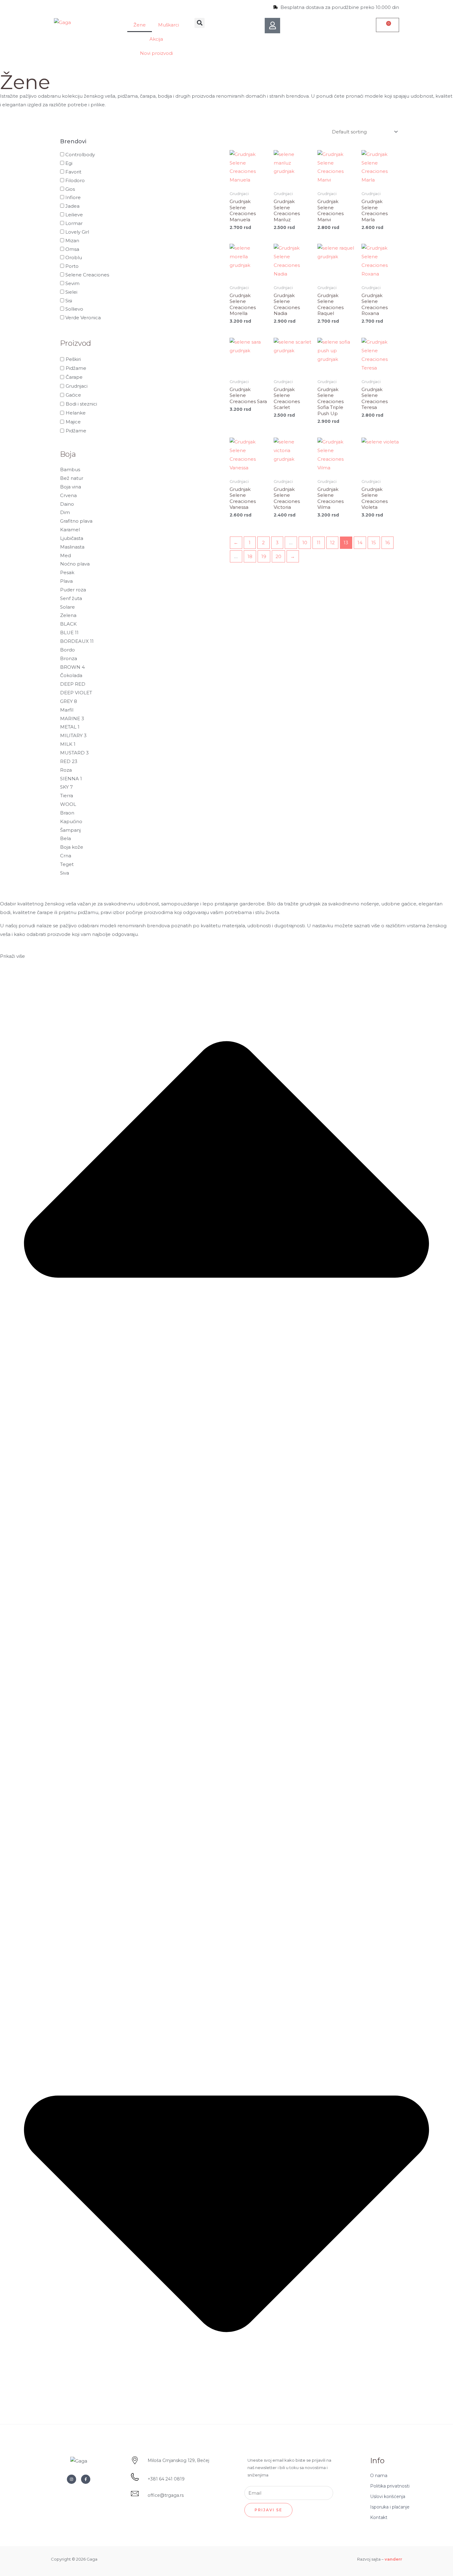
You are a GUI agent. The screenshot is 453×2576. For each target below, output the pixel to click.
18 (250, 556)
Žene (140, 25)
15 (374, 543)
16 (388, 543)
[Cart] (388, 25)
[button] (200, 23)
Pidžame (76, 368)
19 (264, 556)
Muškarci (169, 25)
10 (305, 543)
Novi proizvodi (156, 53)
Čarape (74, 377)
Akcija (156, 39)
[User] (272, 26)
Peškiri (73, 359)
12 (332, 543)
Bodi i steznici (81, 404)
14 (360, 543)
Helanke (76, 413)
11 (319, 543)
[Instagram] (71, 2479)
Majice (73, 422)
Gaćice (73, 395)
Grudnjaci (77, 386)
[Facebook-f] (86, 2479)
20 (278, 556)
